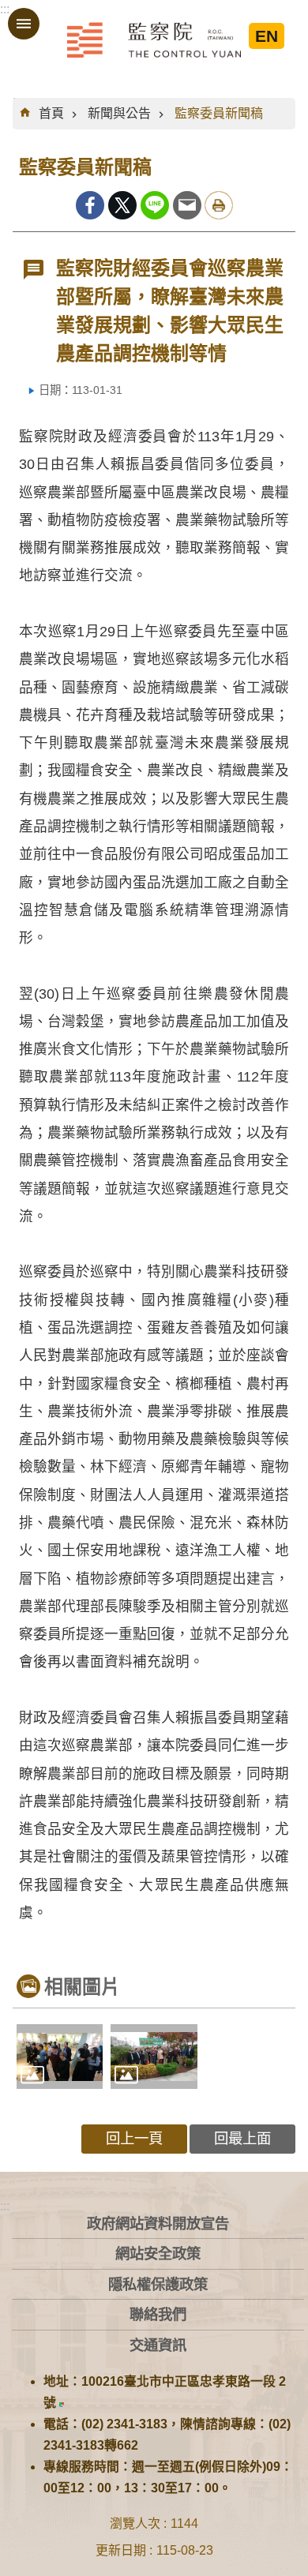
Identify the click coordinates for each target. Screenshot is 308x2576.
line (155, 205)
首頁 (51, 113)
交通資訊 (158, 2345)
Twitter (122, 205)
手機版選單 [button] (24, 24)
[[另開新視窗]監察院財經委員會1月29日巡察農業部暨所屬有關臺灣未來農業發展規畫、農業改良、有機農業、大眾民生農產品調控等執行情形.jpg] (60, 2057)
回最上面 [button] (242, 2138)
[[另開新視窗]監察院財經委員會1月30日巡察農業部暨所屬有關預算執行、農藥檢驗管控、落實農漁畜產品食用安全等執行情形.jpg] (154, 2057)
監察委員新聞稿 (219, 113)
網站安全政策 (158, 2254)
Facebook (90, 205)
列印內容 (219, 205)
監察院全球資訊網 (154, 39)
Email (187, 205)
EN (267, 36)
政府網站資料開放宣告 (158, 2224)
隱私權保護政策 (158, 2284)
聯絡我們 (158, 2314)
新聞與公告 (119, 113)
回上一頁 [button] (134, 2138)
